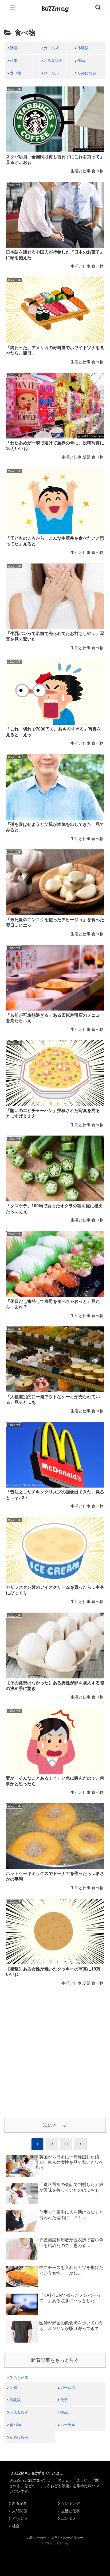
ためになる (87, 73)
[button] (9, 1536)
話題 (14, 48)
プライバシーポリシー (67, 2538)
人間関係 (19, 2511)
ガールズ (51, 48)
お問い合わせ (37, 2538)
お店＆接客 (53, 60)
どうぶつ (19, 2518)
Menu (13, 7)
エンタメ (69, 2518)
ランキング (70, 2503)
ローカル (51, 73)
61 (66, 2144)
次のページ (55, 2125)
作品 (81, 60)
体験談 (83, 48)
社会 (16, 2526)
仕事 (14, 60)
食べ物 (15, 73)
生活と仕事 (19, 2378)
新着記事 (19, 2503)
